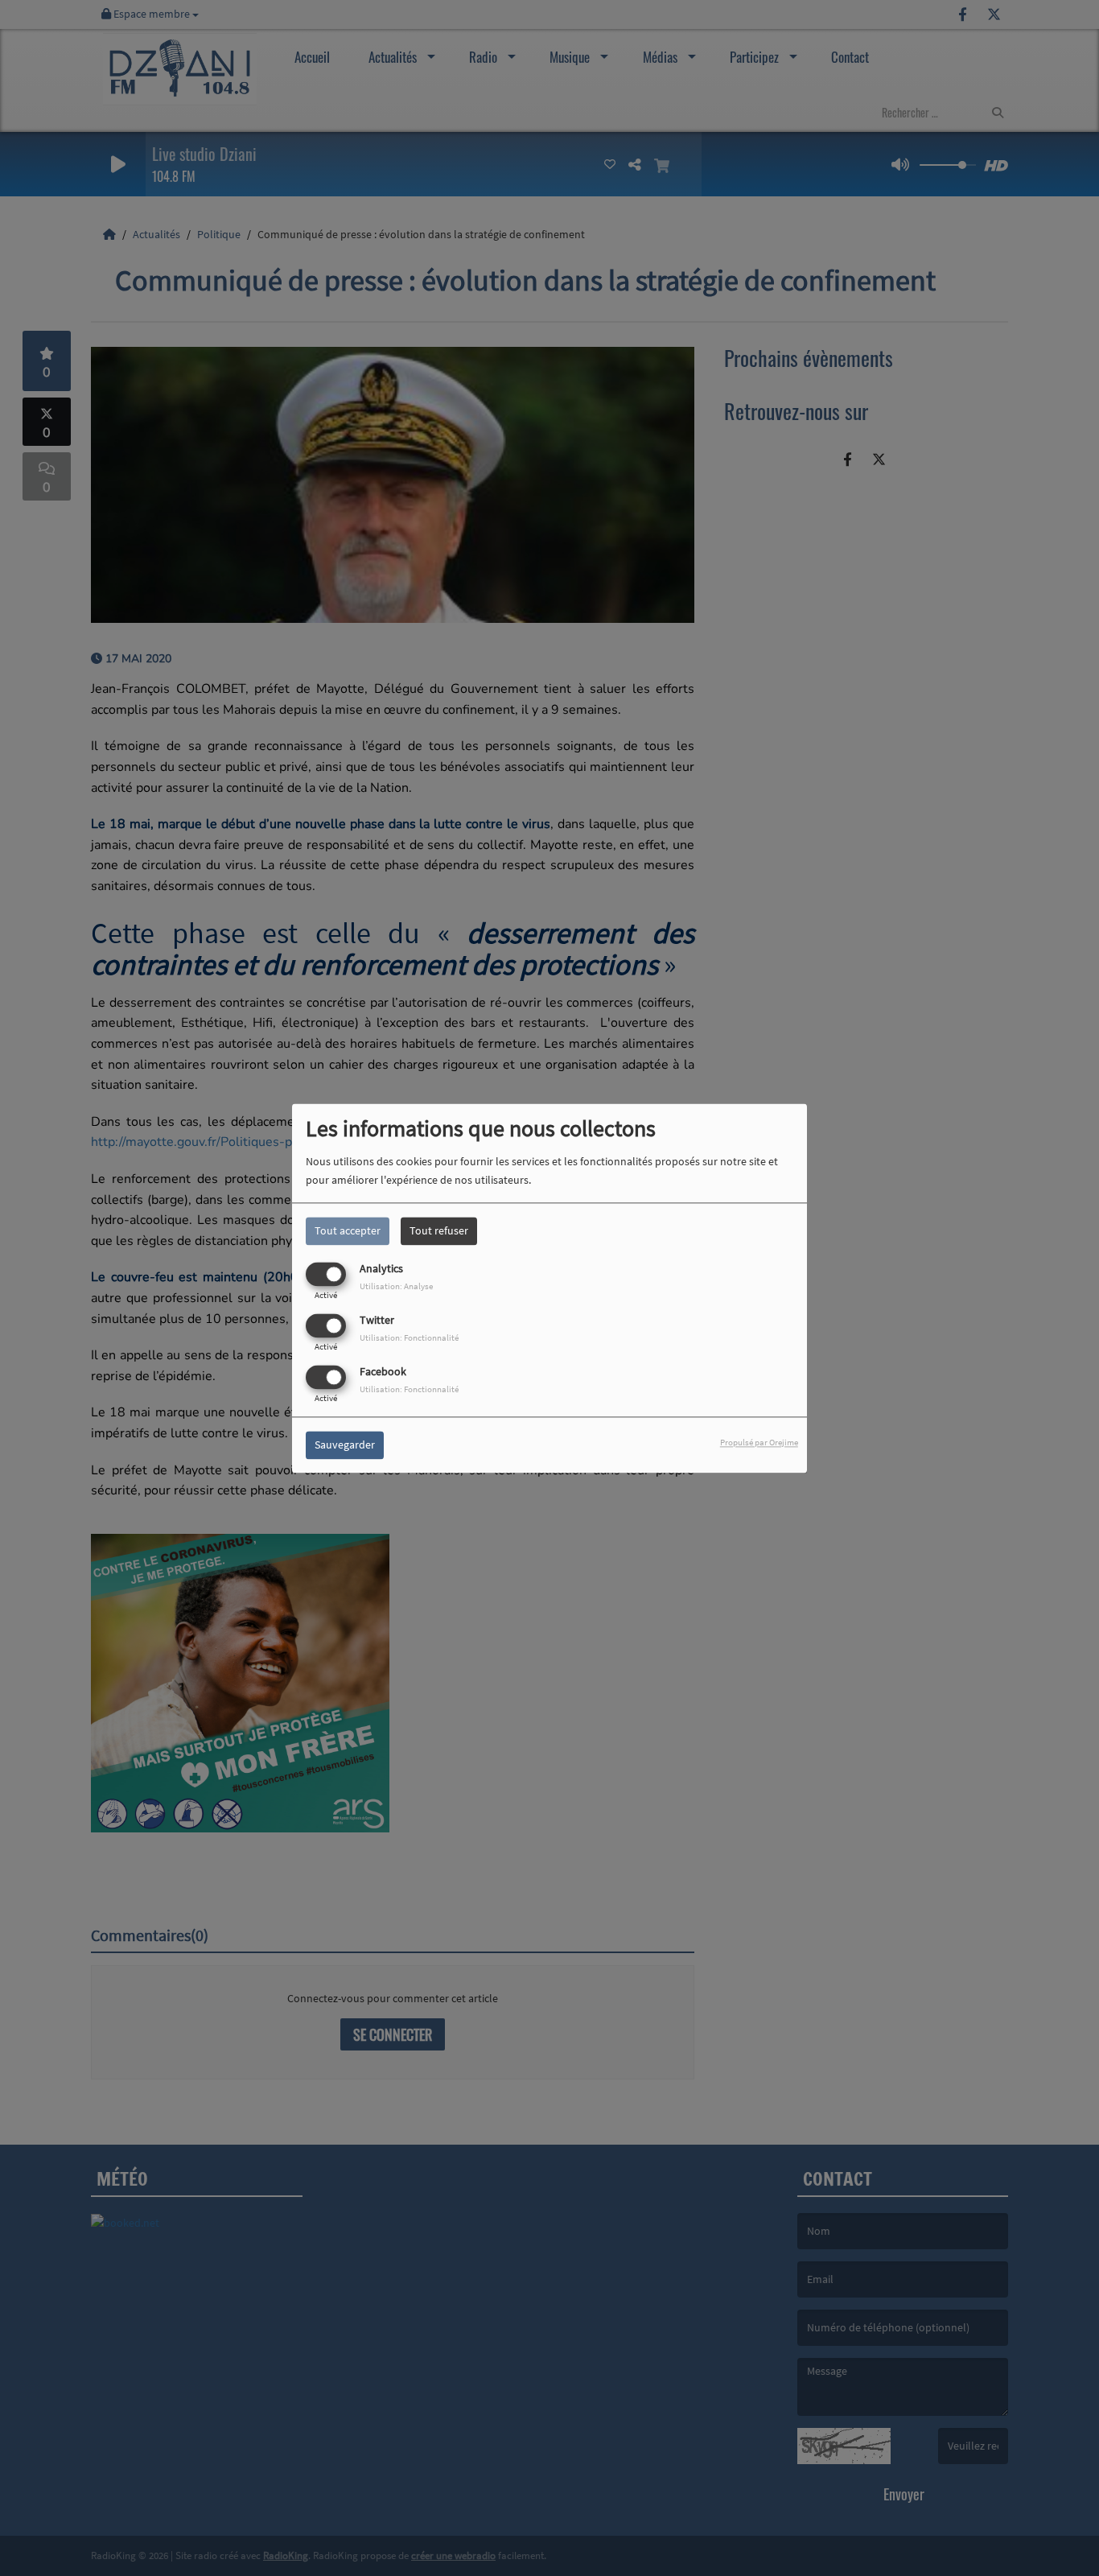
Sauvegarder (345, 1445)
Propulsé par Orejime (759, 1442)
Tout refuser (439, 1230)
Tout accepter (348, 1230)
